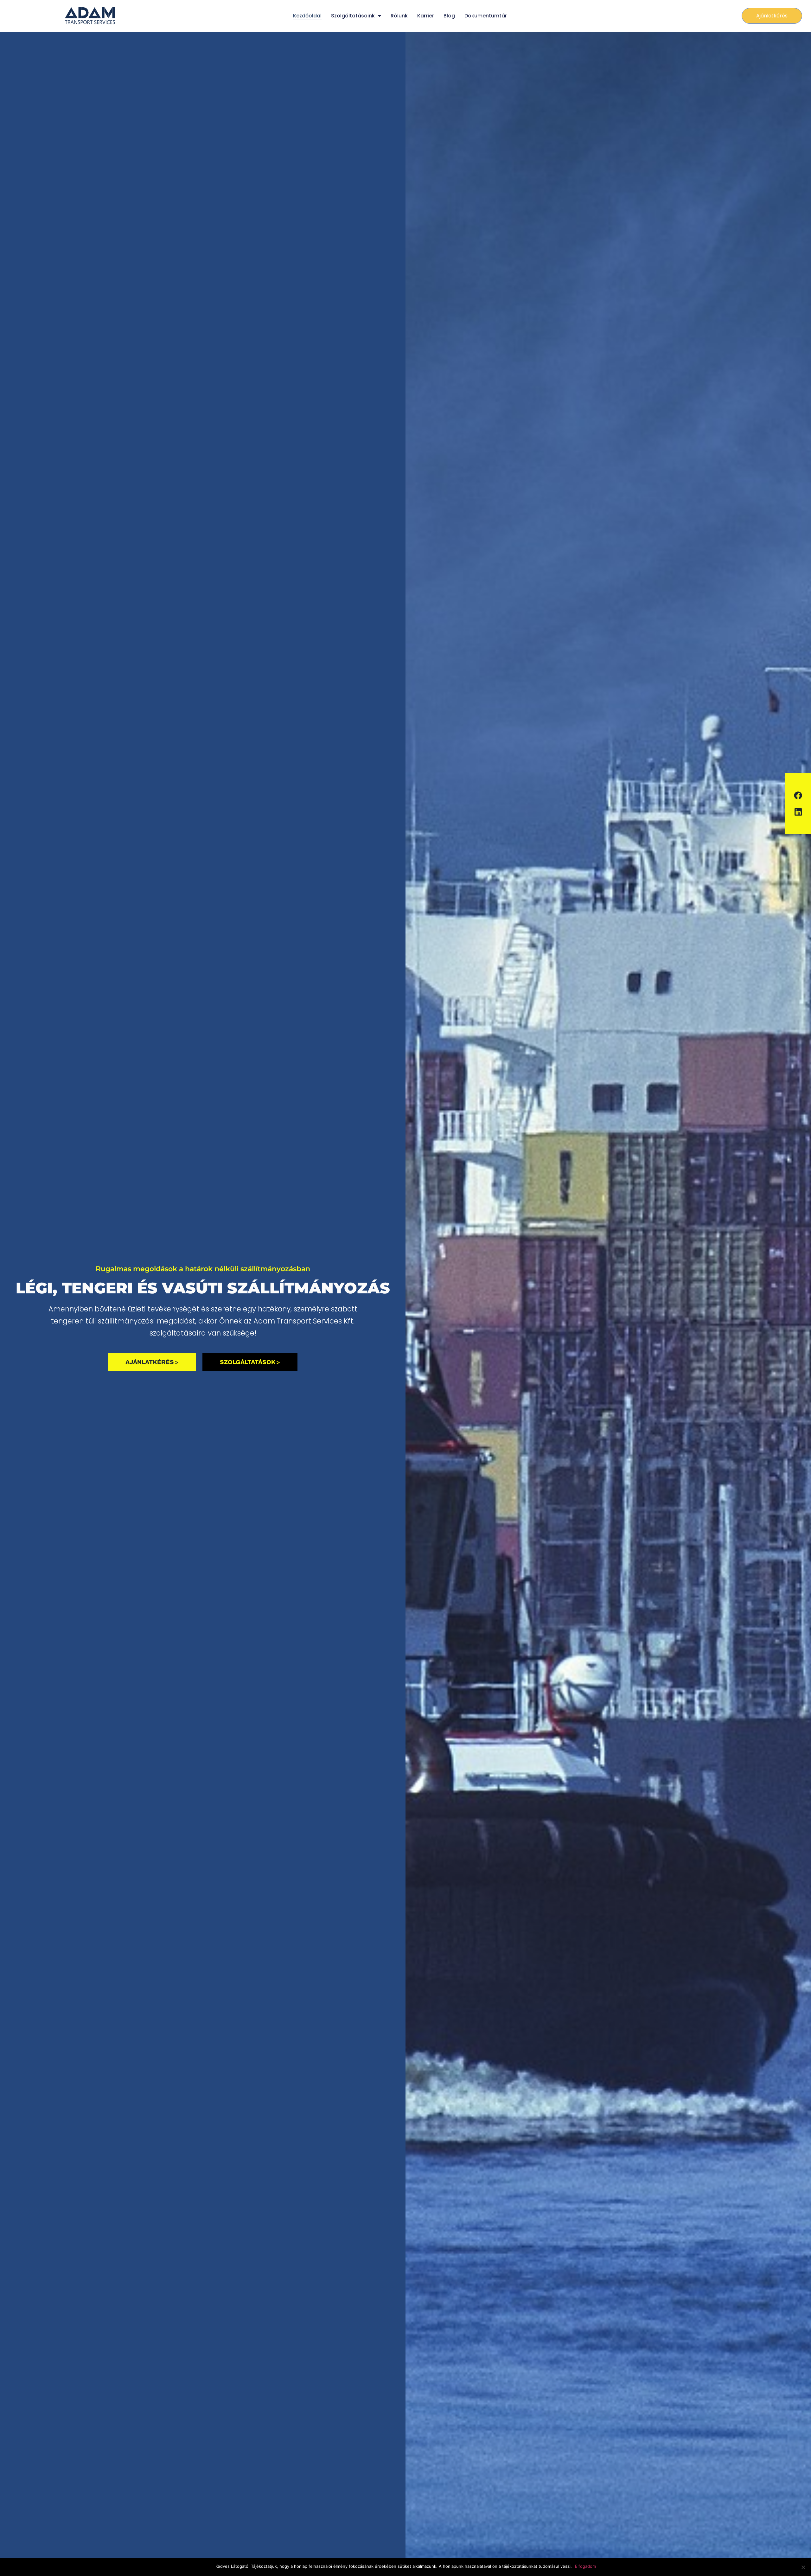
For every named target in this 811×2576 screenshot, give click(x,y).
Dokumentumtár (486, 16)
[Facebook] (798, 795)
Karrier (426, 16)
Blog (449, 16)
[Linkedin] (798, 812)
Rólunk (399, 16)
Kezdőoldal (307, 16)
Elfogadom (585, 2566)
